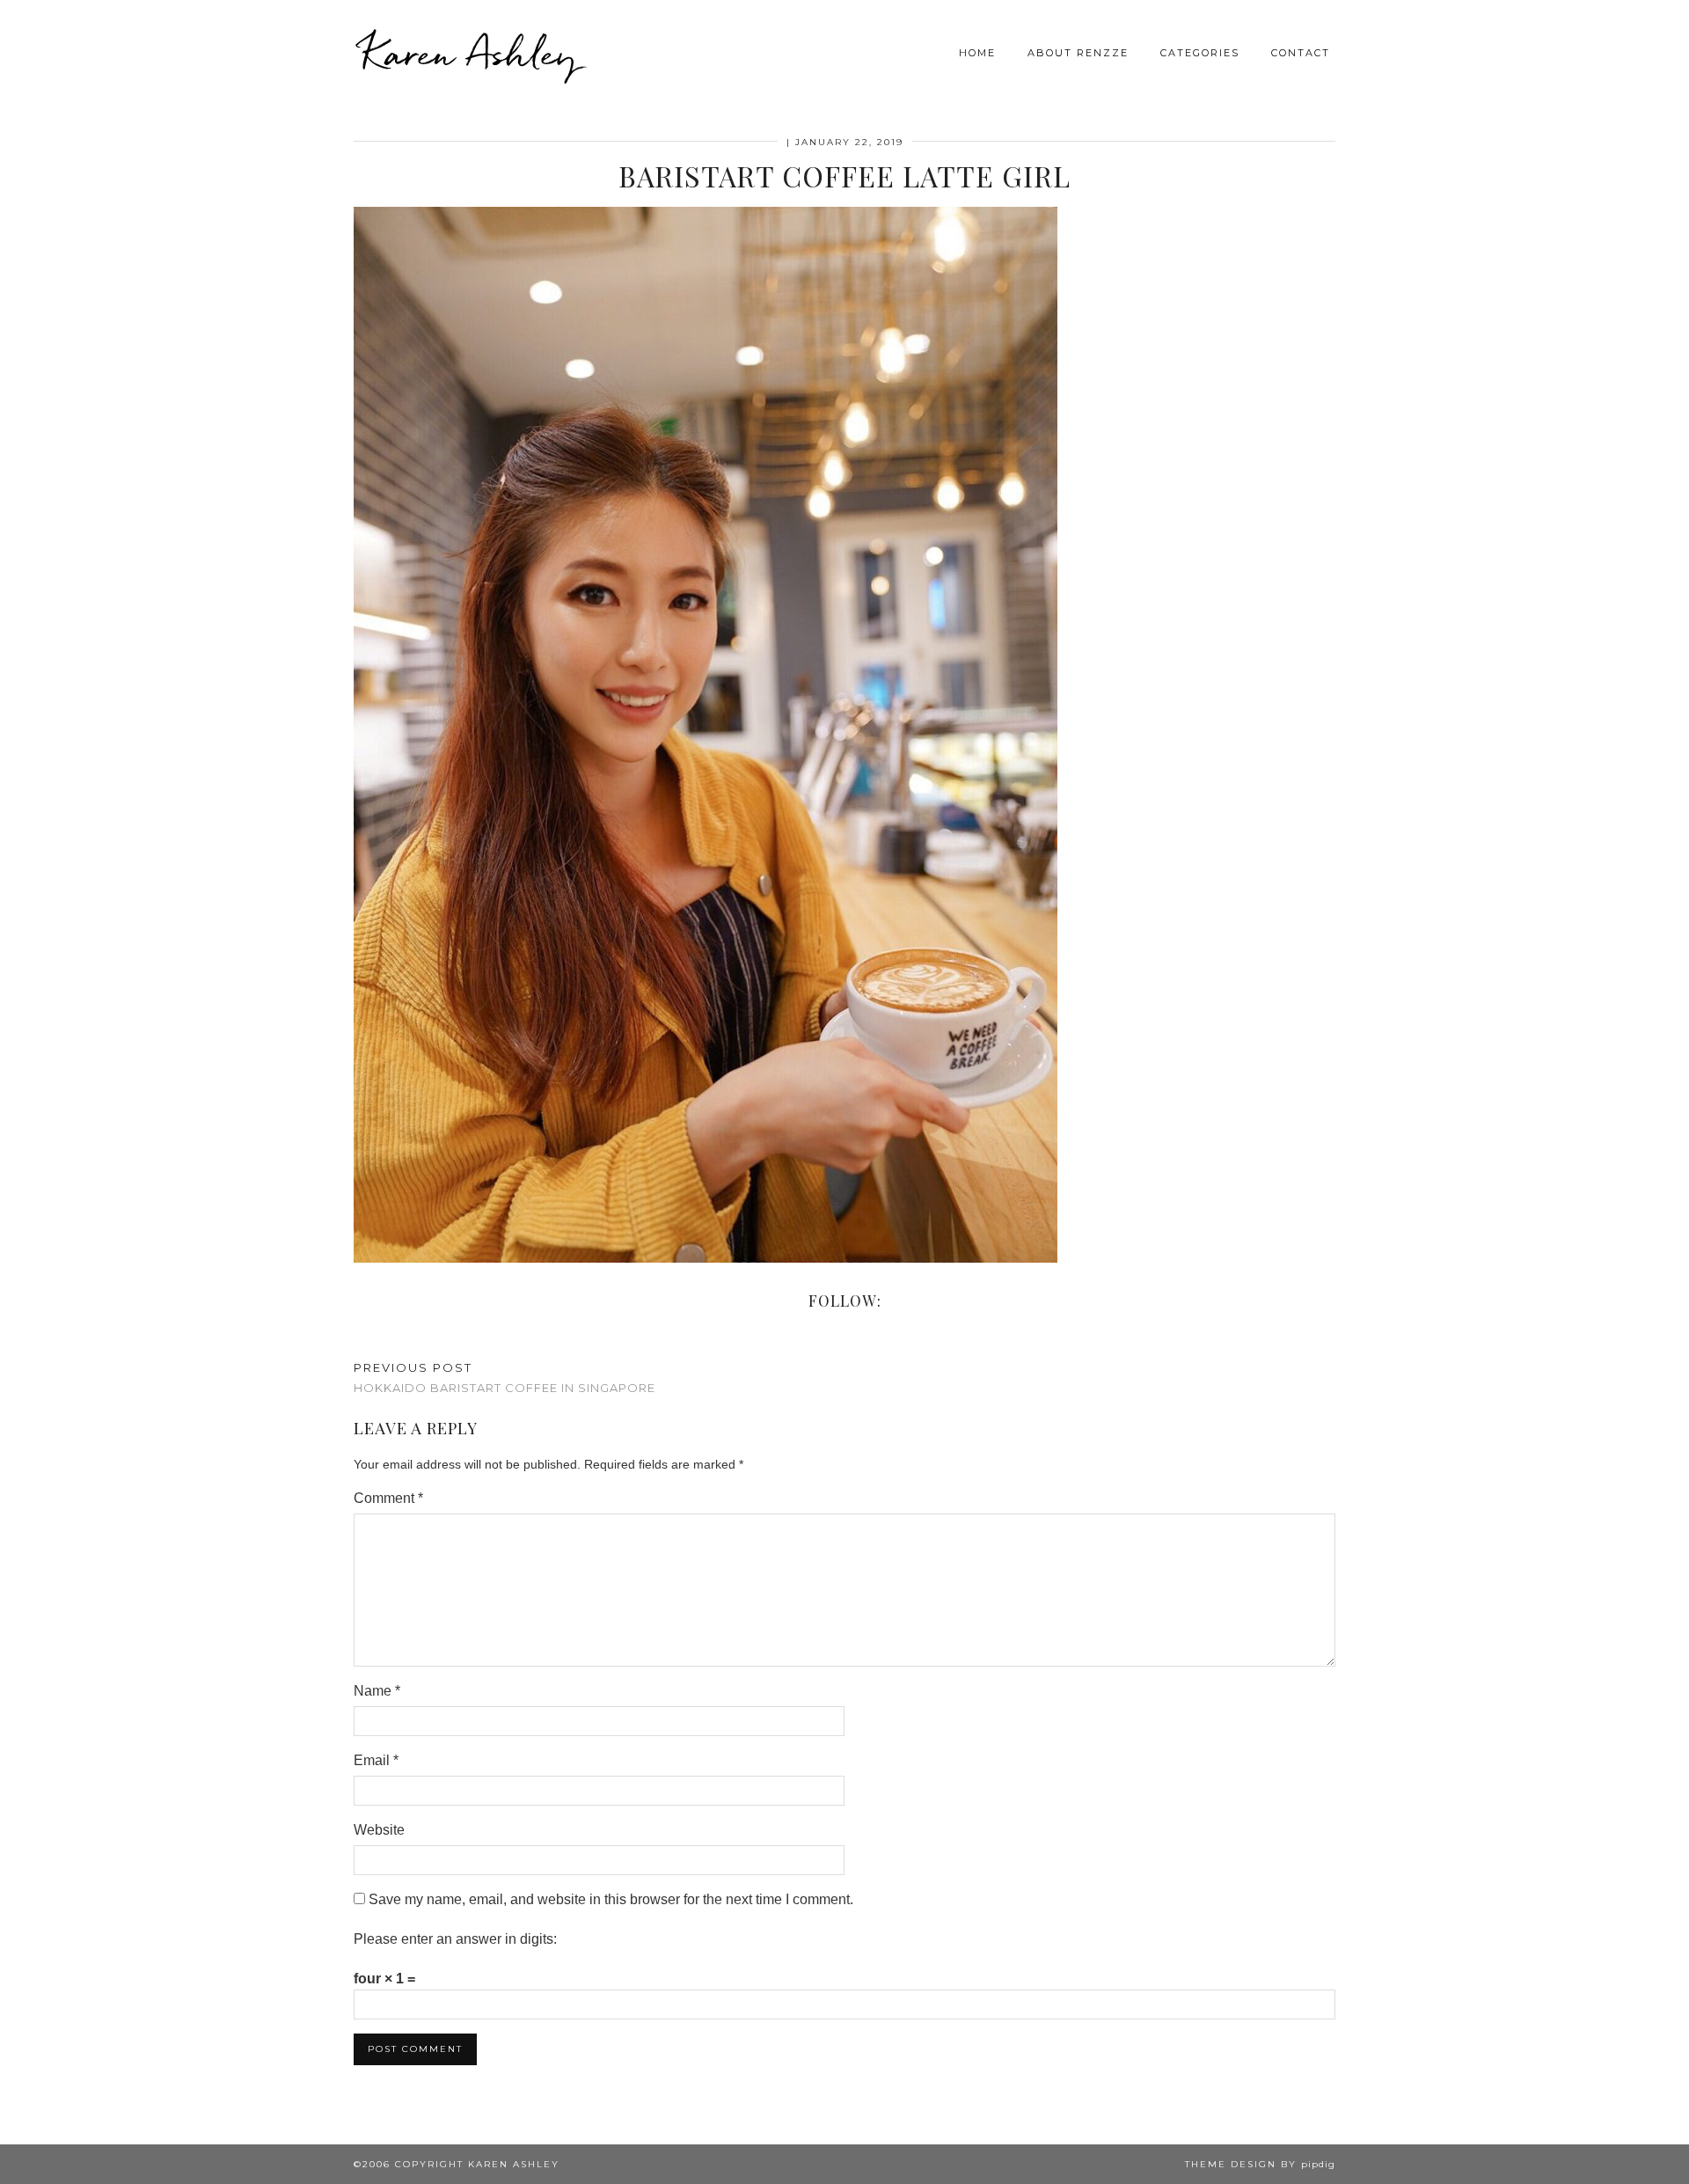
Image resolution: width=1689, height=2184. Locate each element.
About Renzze (1078, 53)
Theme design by (1260, 2164)
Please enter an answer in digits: (455, 1939)
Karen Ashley (470, 53)
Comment (388, 1498)
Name (377, 1691)
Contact (1301, 53)
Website (379, 1830)
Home (977, 53)
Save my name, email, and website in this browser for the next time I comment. (611, 1899)
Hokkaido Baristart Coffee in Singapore (505, 1378)
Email (376, 1760)
